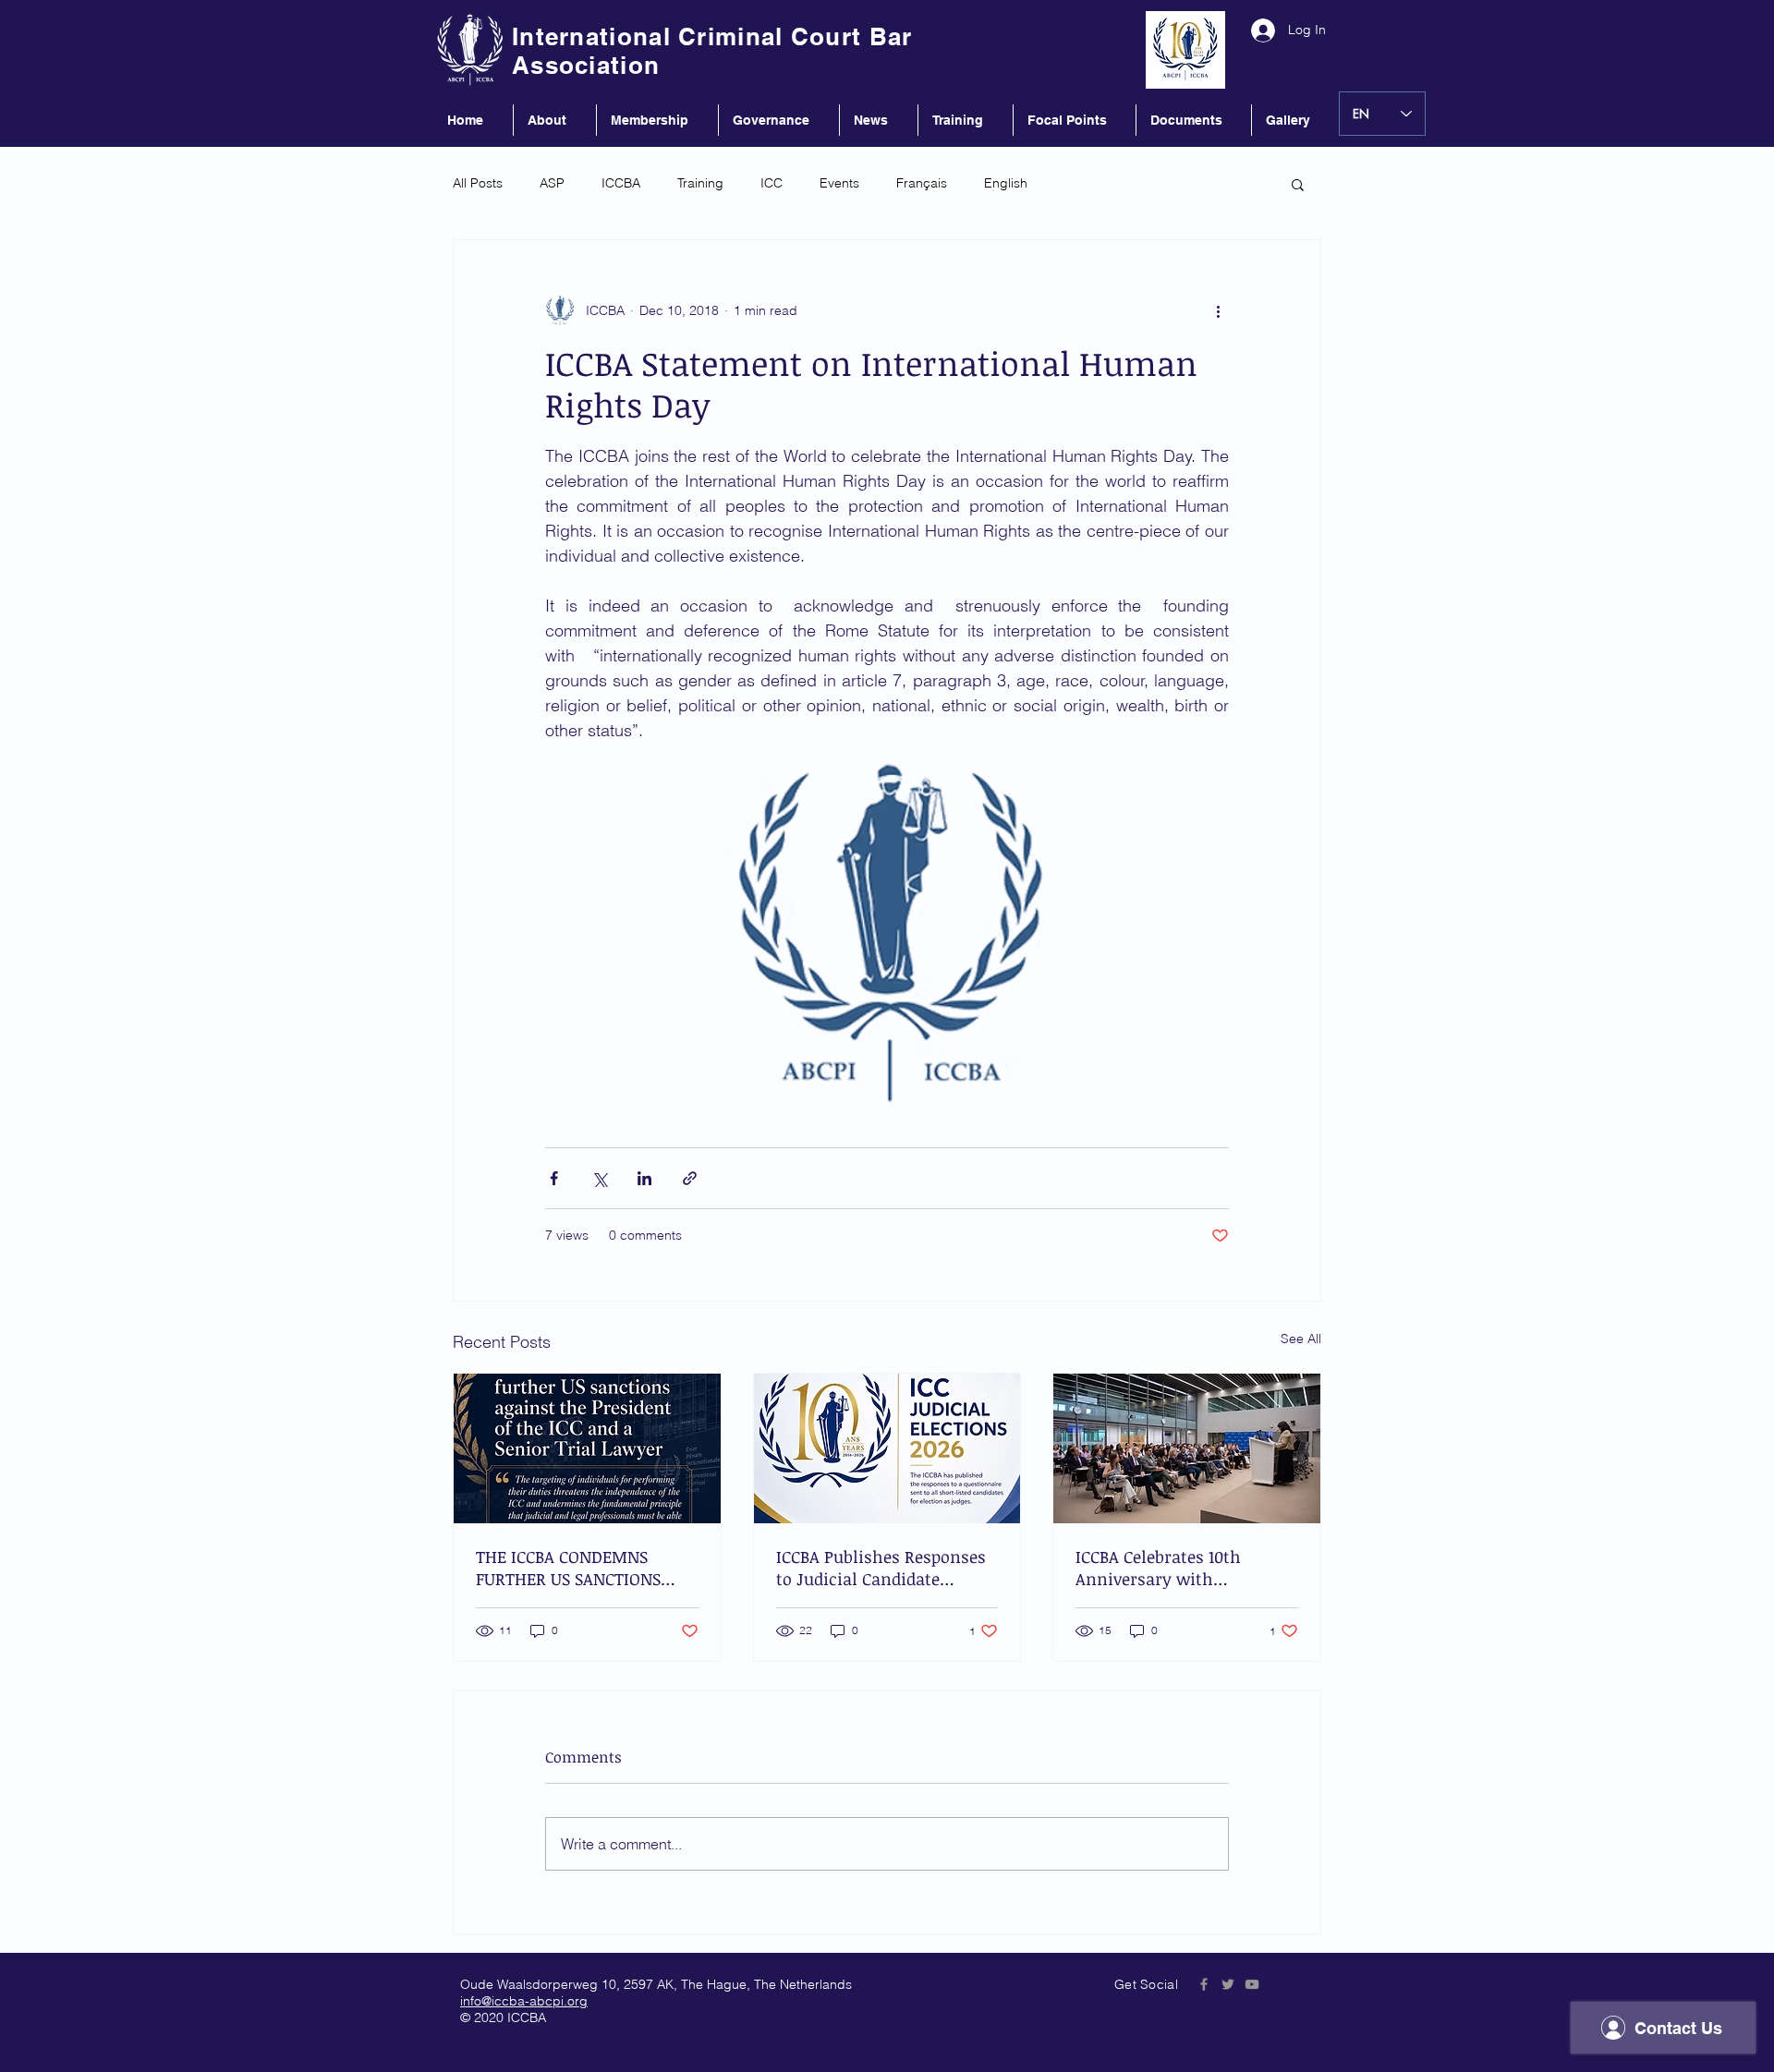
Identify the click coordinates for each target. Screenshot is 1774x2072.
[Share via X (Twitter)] (599, 1178)
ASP (552, 183)
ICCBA (621, 183)
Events (839, 183)
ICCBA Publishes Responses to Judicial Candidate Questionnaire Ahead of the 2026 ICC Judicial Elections (884, 1568)
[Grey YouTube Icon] (1252, 1984)
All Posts (478, 183)
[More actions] (1218, 310)
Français (922, 183)
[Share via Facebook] (554, 1178)
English (1006, 183)
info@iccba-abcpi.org (524, 2001)
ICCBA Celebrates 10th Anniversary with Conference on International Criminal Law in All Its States (1184, 1568)
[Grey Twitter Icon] (1228, 1984)
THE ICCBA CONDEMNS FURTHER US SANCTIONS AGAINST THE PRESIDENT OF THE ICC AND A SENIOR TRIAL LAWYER (586, 1568)
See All (1301, 1339)
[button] (1298, 184)
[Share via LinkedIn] (644, 1178)
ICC (772, 183)
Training (700, 183)
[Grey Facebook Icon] (1204, 1984)
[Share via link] (690, 1178)
